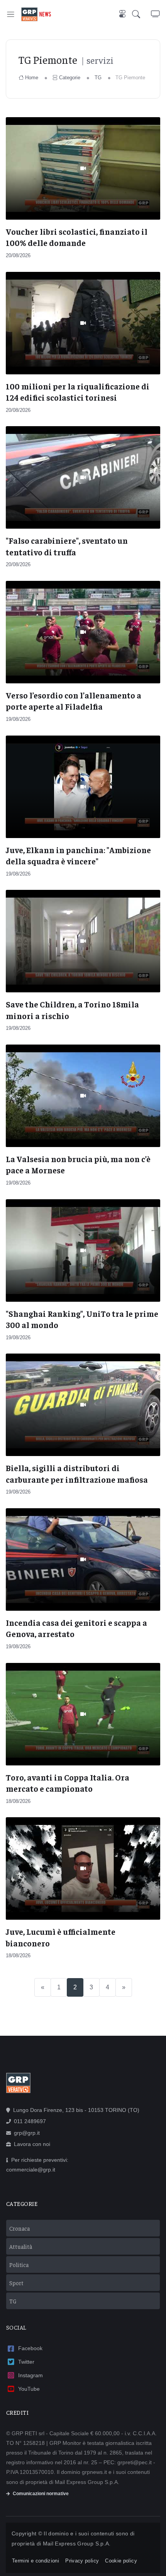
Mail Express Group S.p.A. (77, 2544)
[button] (141, 14)
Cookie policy (121, 2561)
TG (98, 78)
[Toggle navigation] (11, 14)
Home (32, 78)
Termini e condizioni (36, 2561)
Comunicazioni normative (41, 2494)
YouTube (29, 2389)
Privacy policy (82, 2561)
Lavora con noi (32, 2144)
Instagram (30, 2375)
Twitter (26, 2362)
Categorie (70, 78)
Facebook (30, 2348)
